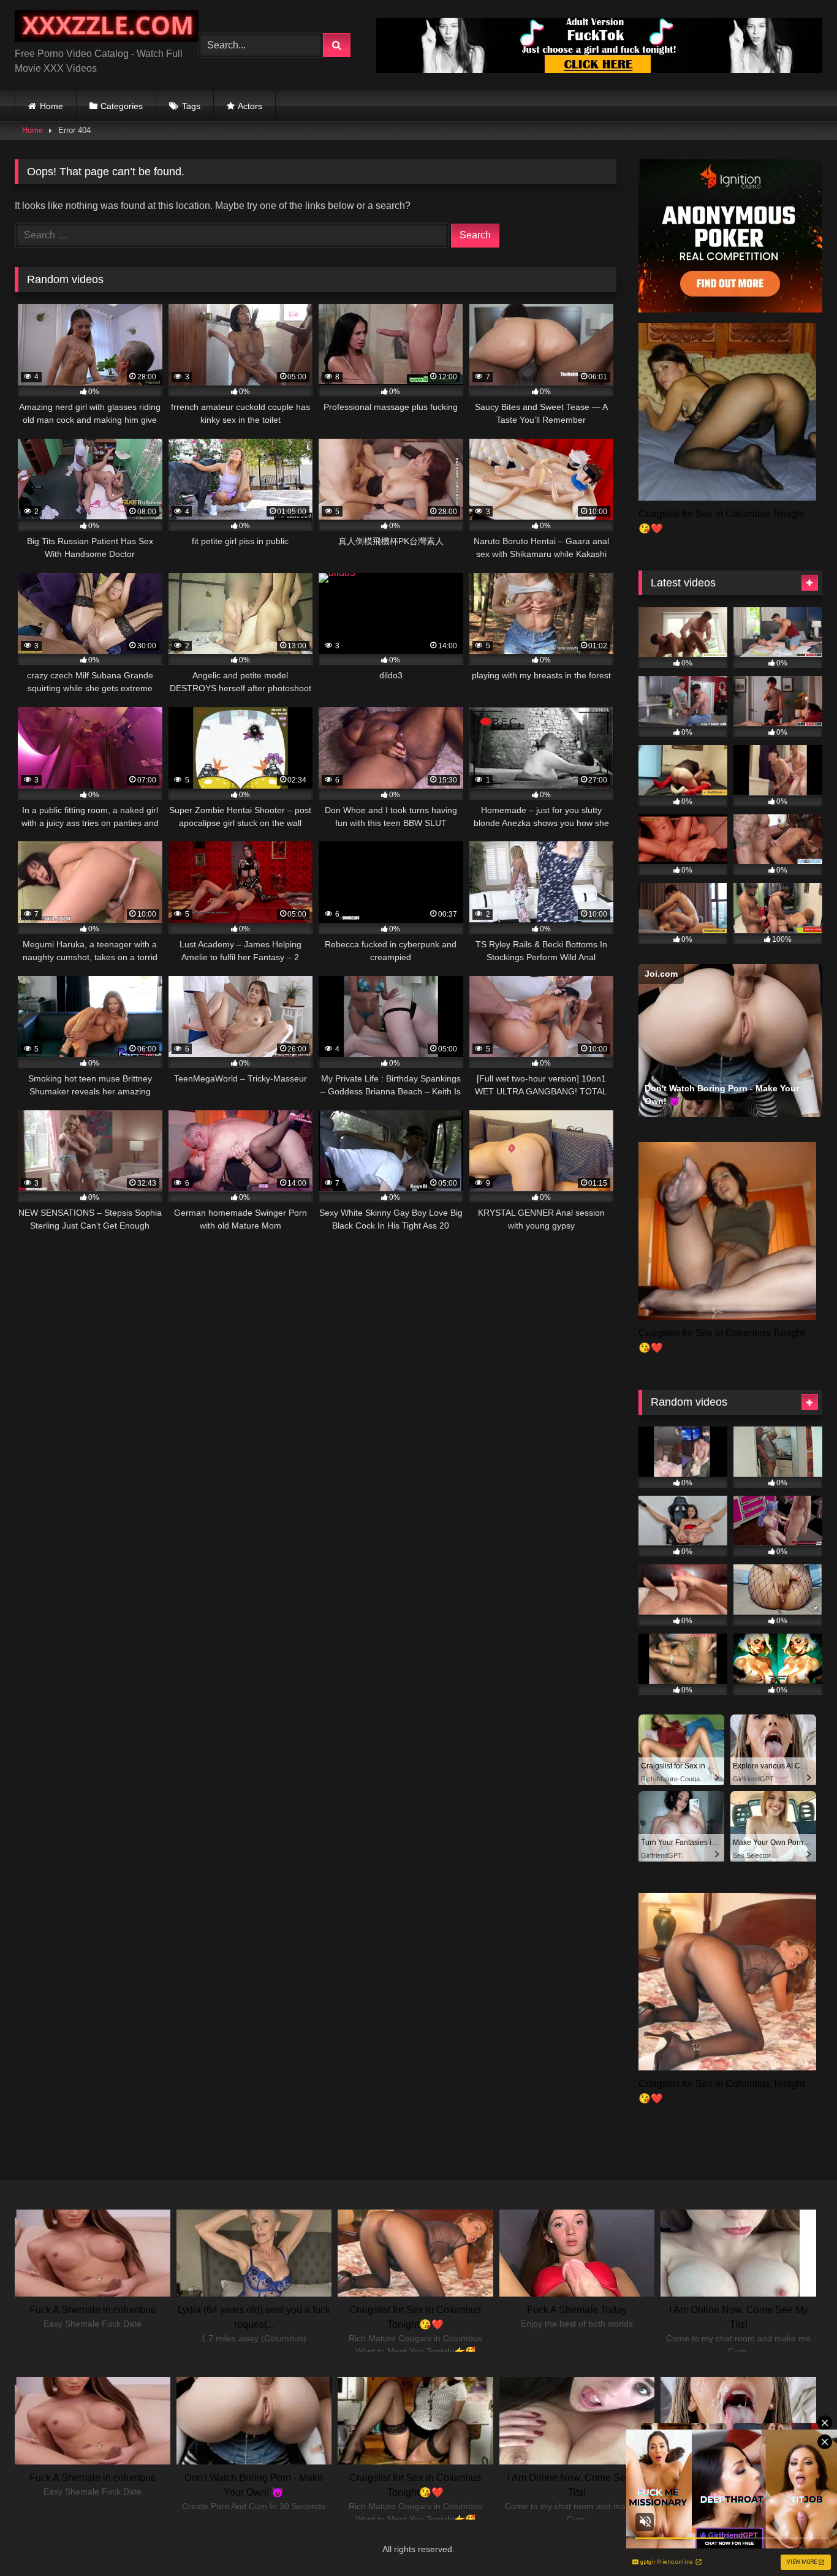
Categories (122, 106)
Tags (191, 106)
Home (51, 106)
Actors (250, 106)
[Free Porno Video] (107, 28)
